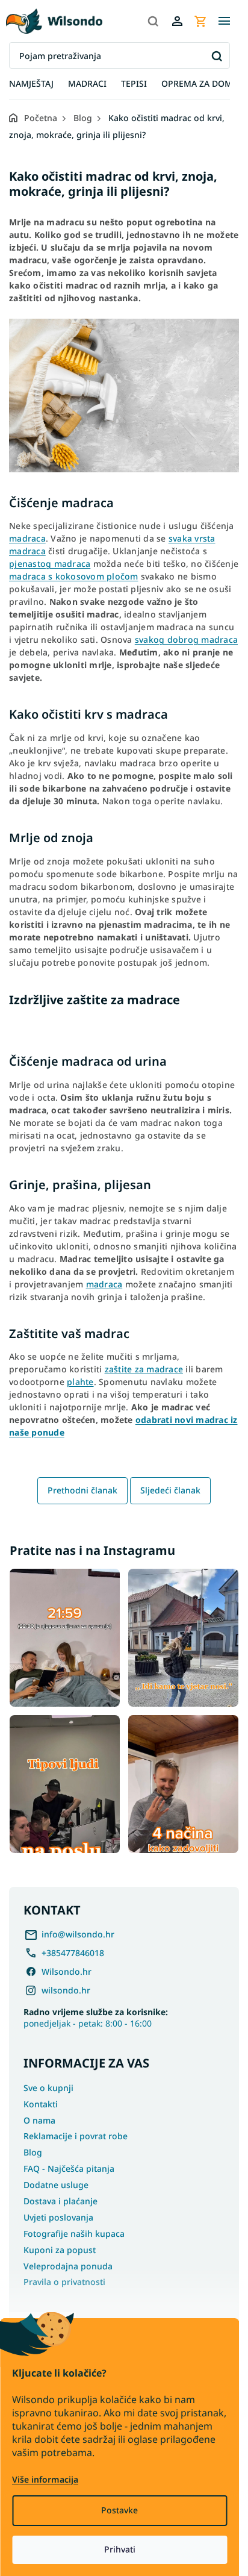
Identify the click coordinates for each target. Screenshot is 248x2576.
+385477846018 (73, 1953)
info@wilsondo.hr (78, 1934)
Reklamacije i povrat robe (76, 2136)
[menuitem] (31, 84)
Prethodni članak (82, 1490)
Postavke (119, 2510)
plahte (80, 1382)
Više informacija (45, 2479)
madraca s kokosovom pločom (74, 576)
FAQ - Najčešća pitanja (69, 2168)
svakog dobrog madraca (186, 639)
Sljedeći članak (170, 1490)
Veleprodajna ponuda (68, 2266)
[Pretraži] (153, 21)
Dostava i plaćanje (60, 2201)
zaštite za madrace (144, 1369)
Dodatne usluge (56, 2185)
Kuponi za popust (60, 2250)
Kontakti (41, 2104)
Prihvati (120, 2549)
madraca (27, 538)
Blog (33, 2152)
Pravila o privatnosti (64, 2282)
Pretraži (216, 56)
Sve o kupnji (48, 2088)
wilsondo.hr (66, 1990)
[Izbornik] (224, 21)
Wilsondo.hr (67, 1971)
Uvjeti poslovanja (58, 2217)
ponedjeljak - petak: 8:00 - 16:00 (96, 2018)
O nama (39, 2120)
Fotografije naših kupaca (74, 2234)
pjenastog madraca (50, 564)
